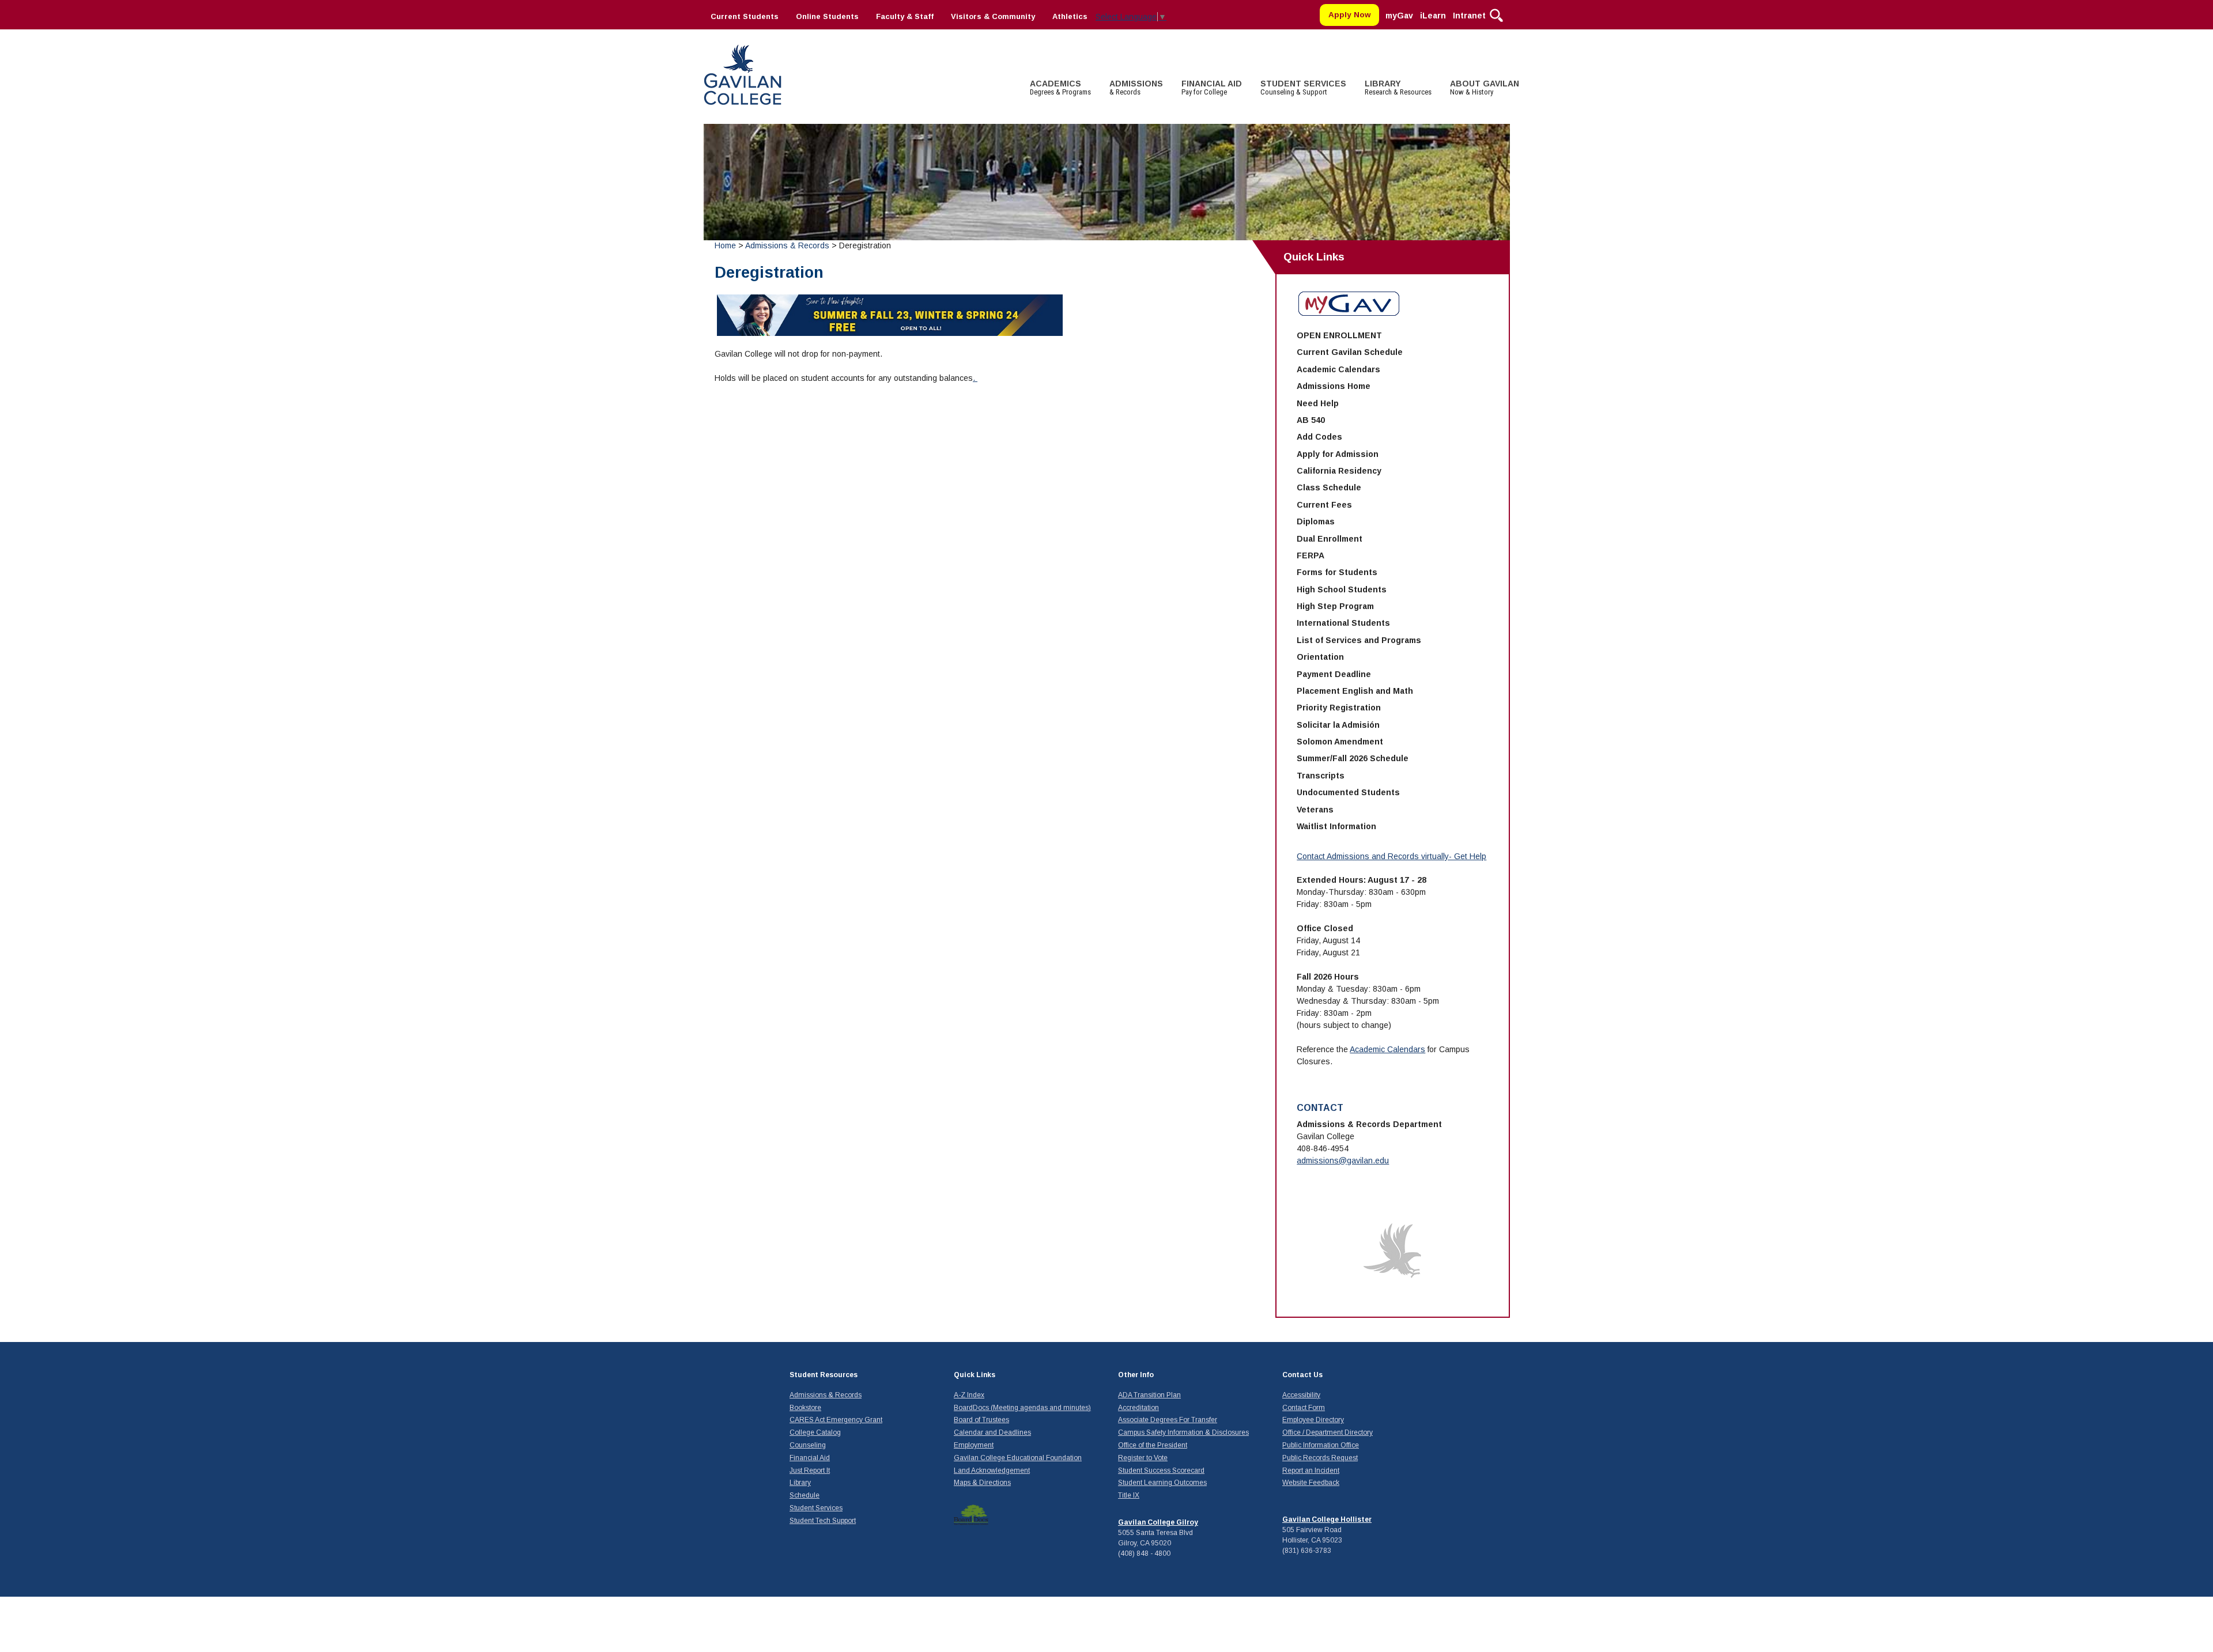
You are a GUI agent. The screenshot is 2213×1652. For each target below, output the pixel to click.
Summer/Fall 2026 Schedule (1353, 758)
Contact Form (1304, 1408)
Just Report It (810, 1470)
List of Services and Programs (1359, 640)
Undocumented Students (1348, 792)
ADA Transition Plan (1149, 1395)
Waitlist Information (1336, 826)
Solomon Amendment (1340, 742)
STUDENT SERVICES (1303, 88)
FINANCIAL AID (1212, 88)
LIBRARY (1398, 88)
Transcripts (1321, 776)
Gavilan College (742, 73)
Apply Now (1350, 15)
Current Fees (1324, 505)
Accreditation (1138, 1408)
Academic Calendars (1338, 369)
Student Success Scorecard (1161, 1470)
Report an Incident (1311, 1470)
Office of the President (1153, 1445)
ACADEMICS (1060, 88)
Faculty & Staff (905, 16)
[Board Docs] (971, 1514)
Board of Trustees (981, 1420)
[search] (1496, 14)
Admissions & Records (787, 245)
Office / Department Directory (1328, 1432)
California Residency (1339, 471)
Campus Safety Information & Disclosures (1183, 1432)
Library (800, 1483)
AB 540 (1311, 420)
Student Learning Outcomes (1162, 1483)
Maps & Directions (982, 1483)
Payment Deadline (1334, 674)
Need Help (1318, 403)
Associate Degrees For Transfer (1168, 1420)
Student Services (816, 1508)
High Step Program (1335, 606)
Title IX (1129, 1495)
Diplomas (1316, 521)
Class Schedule (1329, 487)
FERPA (1311, 555)
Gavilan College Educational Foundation (1018, 1458)
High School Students (1342, 589)
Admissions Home (1334, 386)
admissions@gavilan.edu (1343, 1160)
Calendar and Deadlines (992, 1432)
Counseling (808, 1445)
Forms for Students (1337, 572)
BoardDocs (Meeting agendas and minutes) (1022, 1408)
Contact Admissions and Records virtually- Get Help (1391, 856)
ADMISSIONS (1136, 88)
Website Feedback (1311, 1483)
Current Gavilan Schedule (1350, 352)
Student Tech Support (823, 1521)
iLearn (1433, 16)
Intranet (1469, 16)
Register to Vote (1143, 1458)
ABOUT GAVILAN (1485, 88)
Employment (974, 1445)
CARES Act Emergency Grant (836, 1420)
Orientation (1320, 657)
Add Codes (1319, 437)
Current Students (745, 16)
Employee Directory (1313, 1420)
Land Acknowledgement (992, 1470)
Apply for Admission (1338, 454)
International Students (1343, 623)
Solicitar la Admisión (1338, 725)
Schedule (805, 1495)
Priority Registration (1339, 708)
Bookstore (805, 1408)
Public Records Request (1320, 1458)
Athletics (1070, 16)
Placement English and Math (1355, 691)
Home (725, 245)
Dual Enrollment (1330, 539)
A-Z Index (969, 1395)
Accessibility (1301, 1395)
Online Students (827, 16)
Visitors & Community (993, 16)
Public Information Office (1321, 1445)
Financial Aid (810, 1458)
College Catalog (815, 1432)
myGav (1399, 16)
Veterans (1315, 810)
